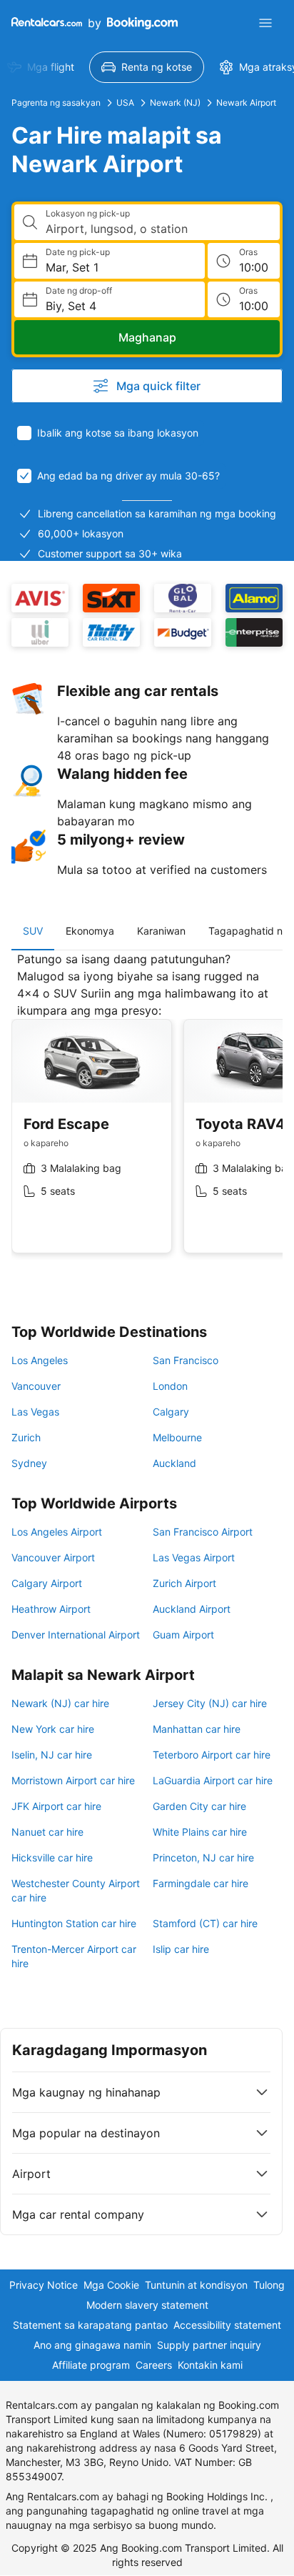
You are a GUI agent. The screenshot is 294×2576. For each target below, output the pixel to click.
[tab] (33, 931)
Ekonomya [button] (90, 931)
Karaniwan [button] (161, 931)
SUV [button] (33, 931)
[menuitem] (147, 67)
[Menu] (265, 23)
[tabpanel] (147, 1113)
